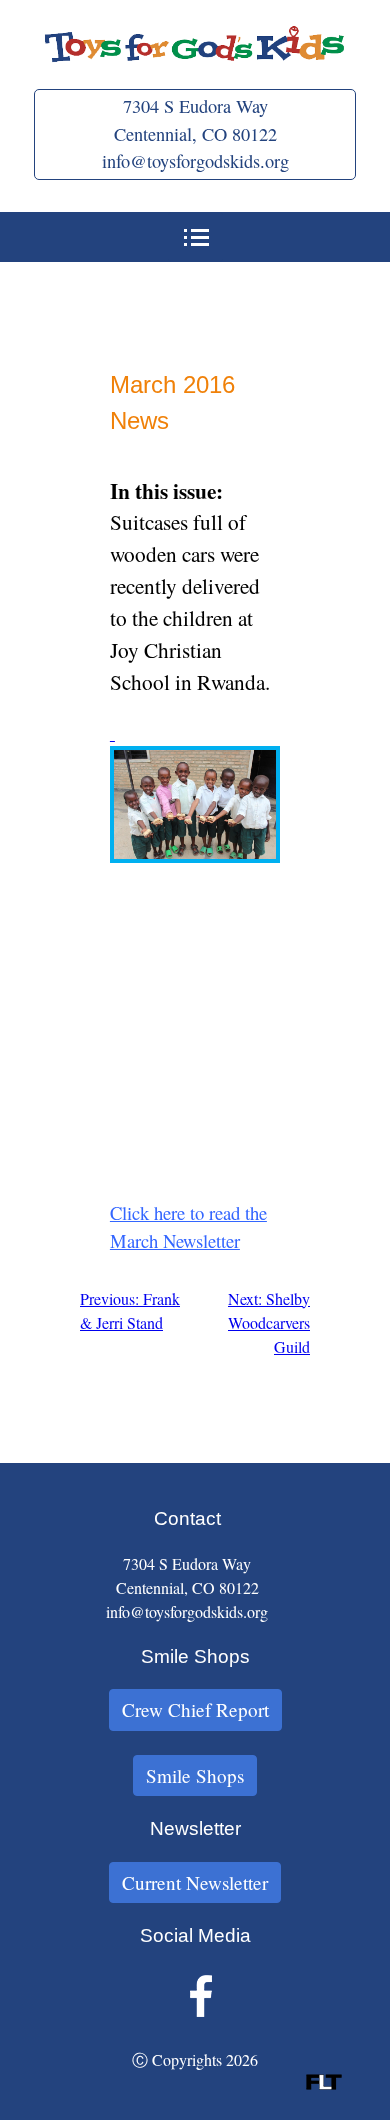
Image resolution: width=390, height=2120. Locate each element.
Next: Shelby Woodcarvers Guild (269, 1322)
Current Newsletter (195, 1882)
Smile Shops (195, 1775)
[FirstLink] (324, 2083)
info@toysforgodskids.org (195, 161)
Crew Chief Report (195, 1709)
